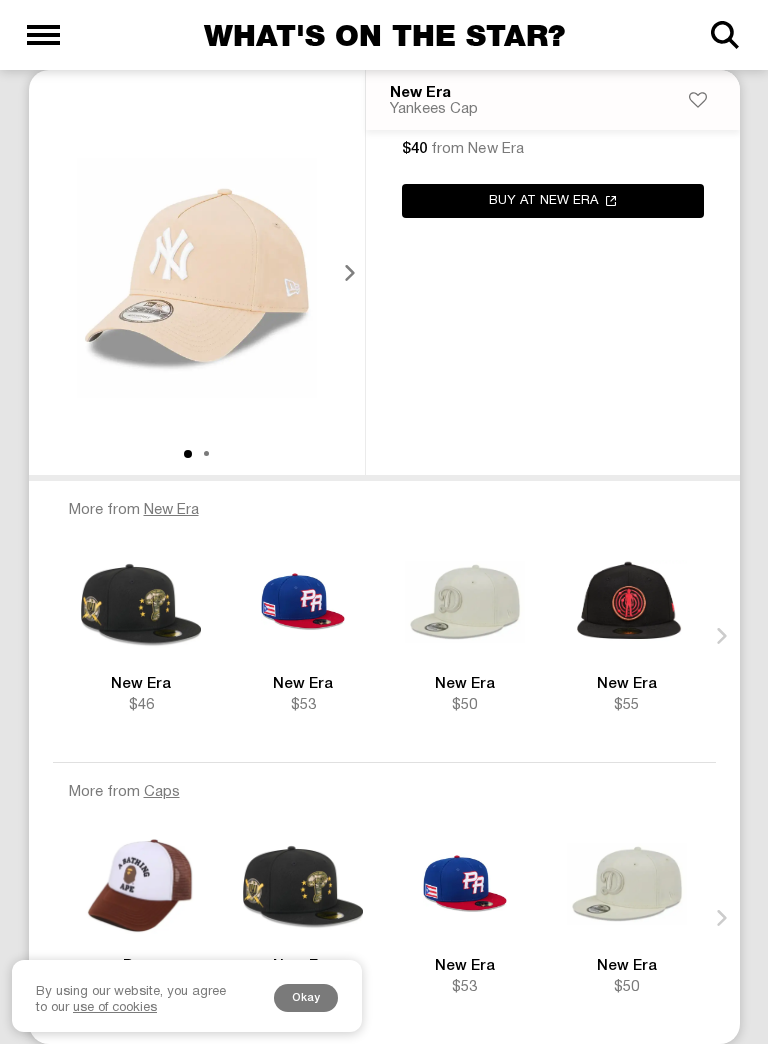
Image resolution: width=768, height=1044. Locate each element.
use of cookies (115, 1008)
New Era (420, 93)
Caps (162, 792)
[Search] (724, 35)
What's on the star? (384, 35)
